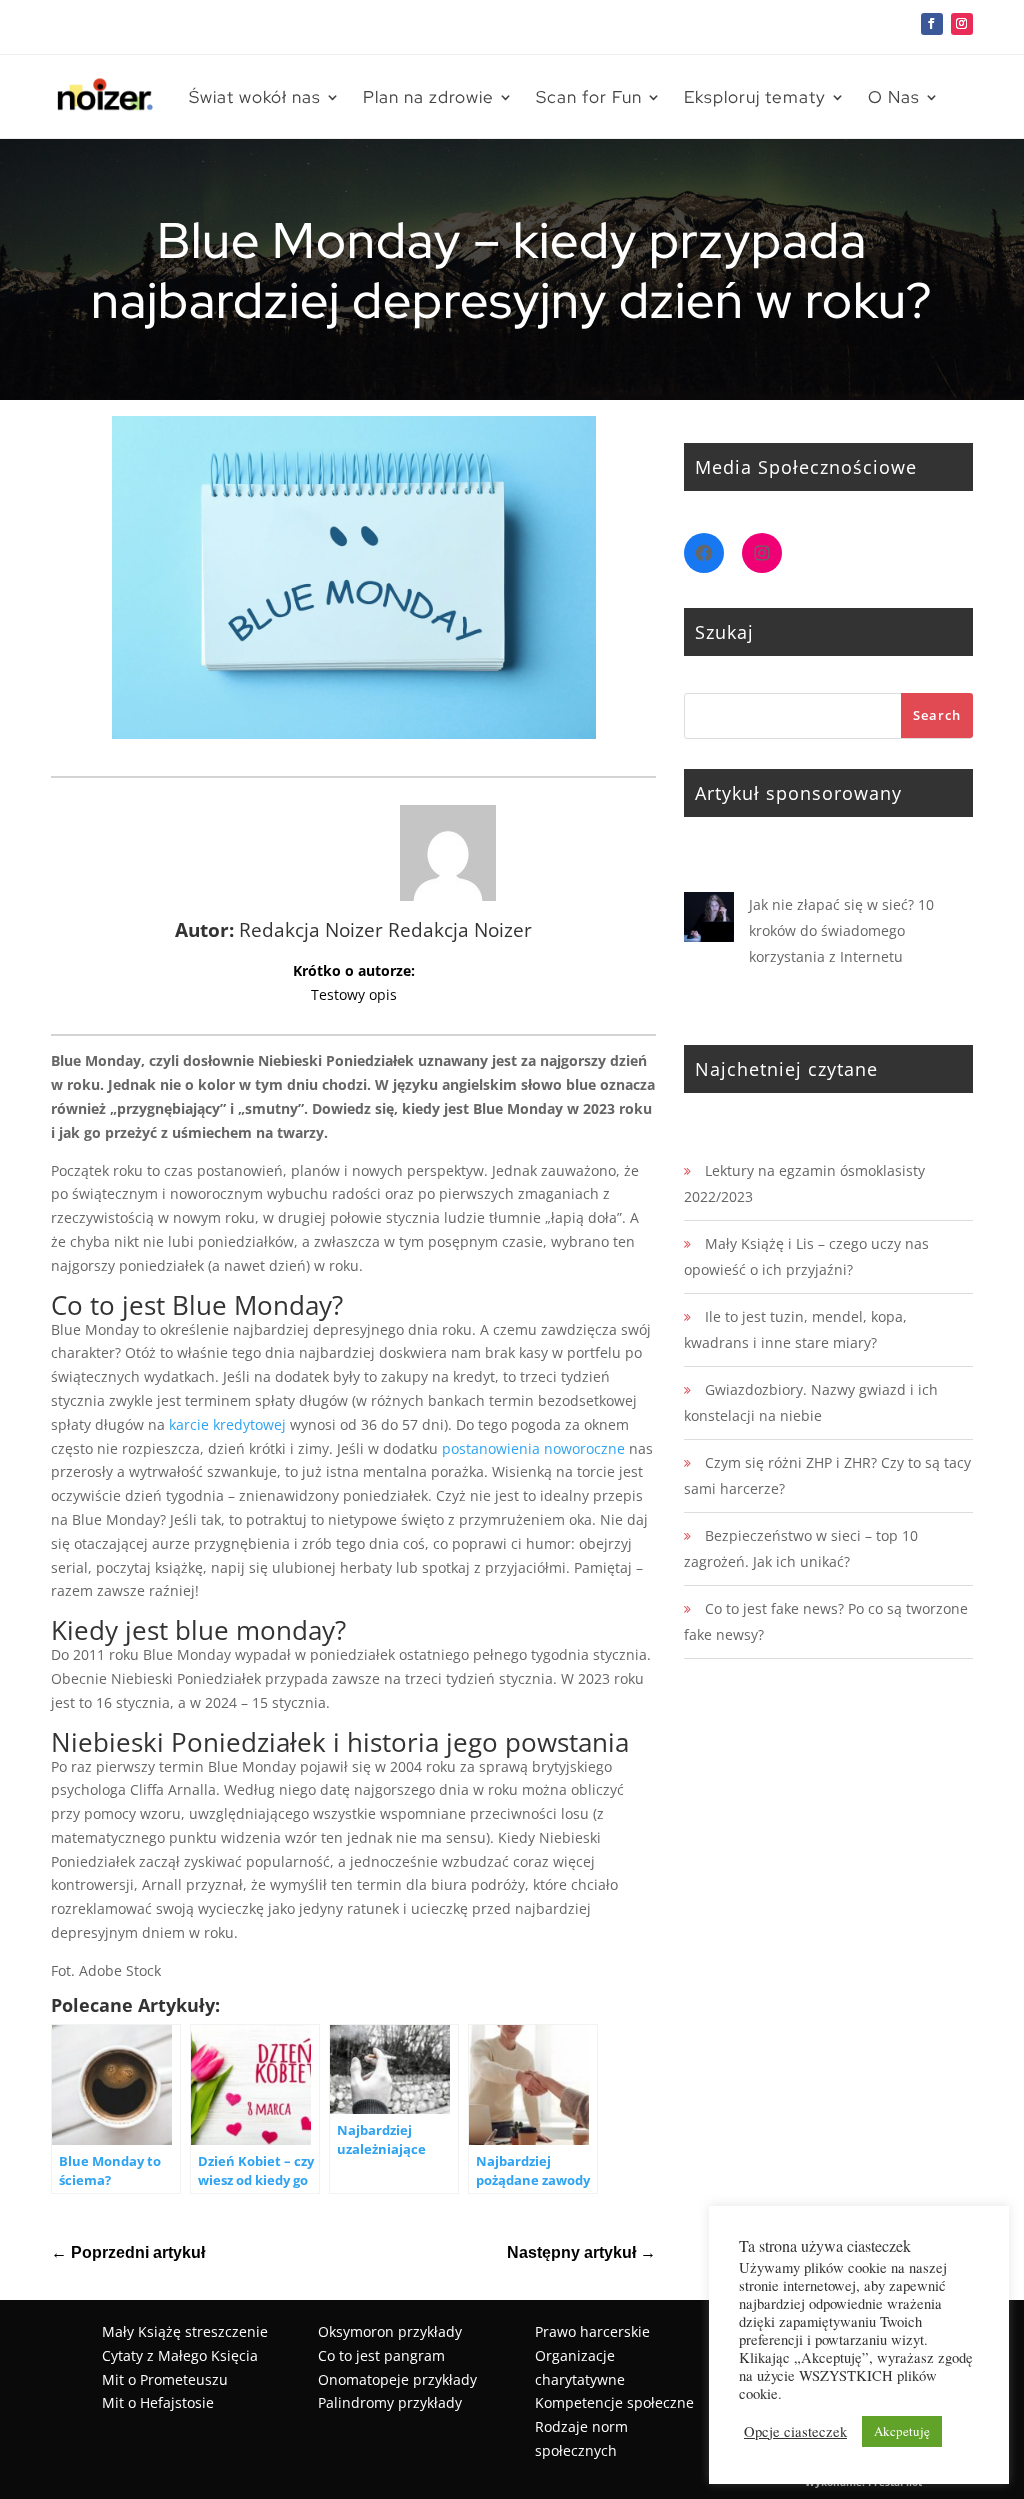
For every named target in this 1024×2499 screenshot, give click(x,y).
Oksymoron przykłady (390, 2331)
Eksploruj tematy (755, 97)
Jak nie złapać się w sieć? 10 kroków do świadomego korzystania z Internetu (841, 930)
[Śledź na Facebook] (932, 24)
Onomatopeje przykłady (397, 2379)
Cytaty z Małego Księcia (180, 2355)
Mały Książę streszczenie (185, 2331)
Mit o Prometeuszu (165, 2379)
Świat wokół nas (255, 97)
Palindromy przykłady (390, 2402)
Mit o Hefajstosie (158, 2402)
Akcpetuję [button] (902, 2431)
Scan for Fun (589, 97)
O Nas (894, 97)
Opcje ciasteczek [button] (795, 2432)
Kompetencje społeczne (614, 2402)
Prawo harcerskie (592, 2331)
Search (937, 715)
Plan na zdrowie (428, 97)
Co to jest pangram (381, 2355)
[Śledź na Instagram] (962, 24)
